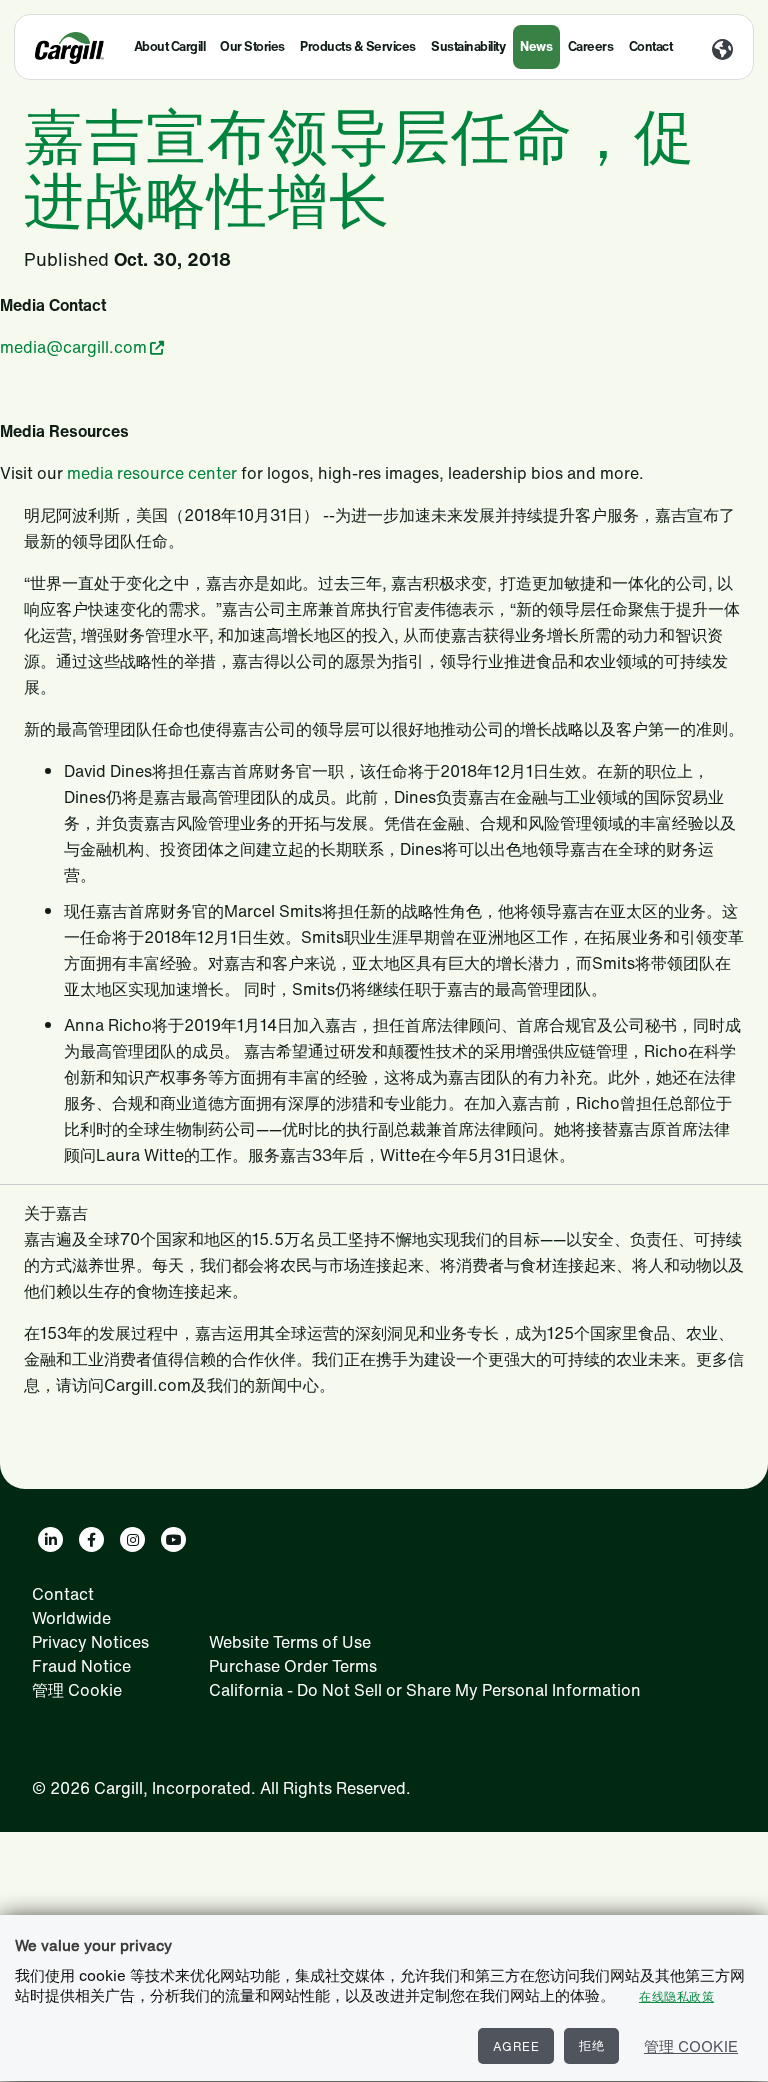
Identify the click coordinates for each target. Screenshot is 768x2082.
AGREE (516, 2046)
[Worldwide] (722, 51)
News (536, 46)
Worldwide (71, 1618)
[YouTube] (173, 1539)
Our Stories (252, 46)
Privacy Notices (90, 1642)
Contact (651, 46)
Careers (591, 46)
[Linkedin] (50, 1539)
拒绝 (591, 2045)
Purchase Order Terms (293, 1666)
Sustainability (468, 46)
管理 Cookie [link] (77, 1690)
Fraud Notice (81, 1666)
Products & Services (358, 46)
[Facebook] (91, 1539)
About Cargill (170, 46)
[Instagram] (132, 1539)
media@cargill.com (73, 347)
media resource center (152, 473)
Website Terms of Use (290, 1642)
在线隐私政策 (676, 1996)
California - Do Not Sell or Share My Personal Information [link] (425, 1690)
